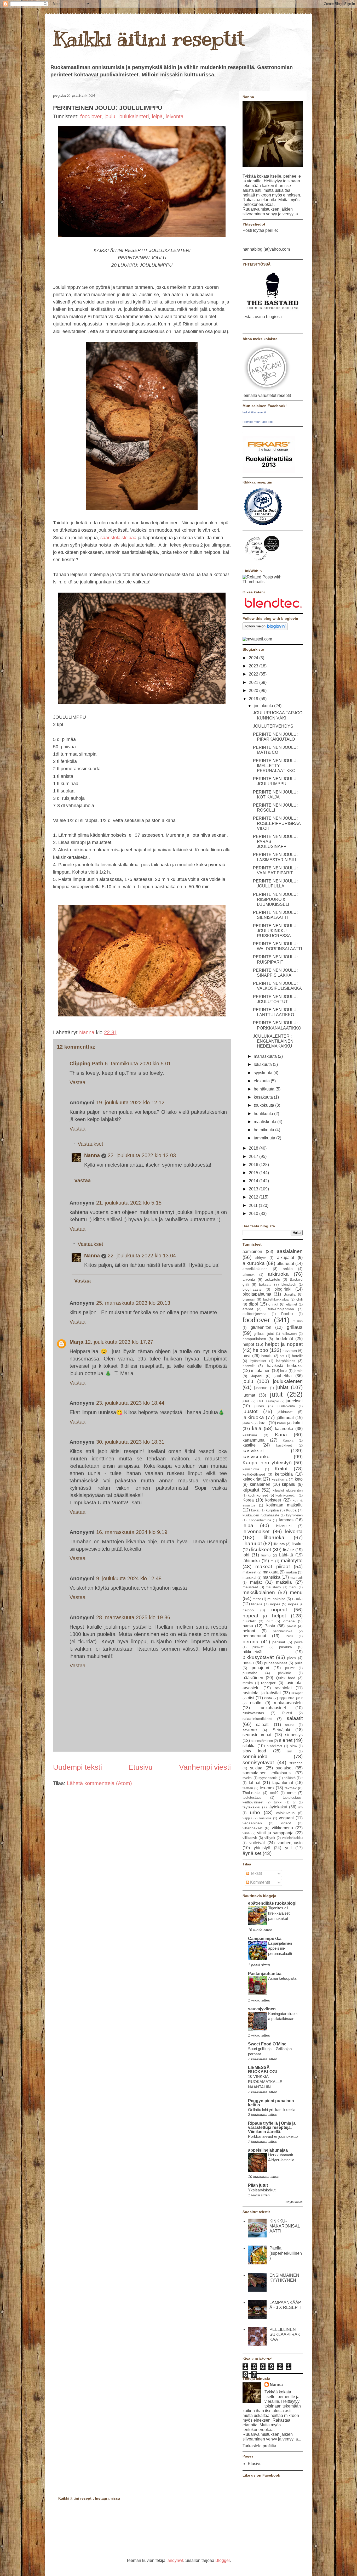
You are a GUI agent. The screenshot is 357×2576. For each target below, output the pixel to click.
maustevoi (274, 1587)
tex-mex (267, 1788)
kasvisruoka (256, 1457)
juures (259, 1406)
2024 (254, 658)
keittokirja (284, 1474)
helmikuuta (264, 1130)
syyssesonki (268, 1778)
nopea (275, 1604)
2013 (254, 1189)
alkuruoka (254, 1263)
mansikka (272, 1577)
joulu (110, 116)
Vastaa (77, 1082)
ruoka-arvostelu (288, 1703)
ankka (288, 1269)
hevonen (290, 1351)
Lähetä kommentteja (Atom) (99, 1783)
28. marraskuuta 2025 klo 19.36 (133, 1617)
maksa (291, 1572)
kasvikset (253, 1451)
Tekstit (255, 1873)
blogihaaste (252, 1289)
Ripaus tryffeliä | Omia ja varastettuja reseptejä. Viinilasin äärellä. (272, 2127)
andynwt (175, 2560)
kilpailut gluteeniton (288, 1490)
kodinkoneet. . (286, 1495)
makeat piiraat (272, 1567)
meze (257, 1599)
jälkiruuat (285, 1418)
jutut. (246, 1401)
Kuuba (291, 1510)
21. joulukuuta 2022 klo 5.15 (129, 1203)
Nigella (257, 1604)
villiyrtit (270, 1838)
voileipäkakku (292, 1838)
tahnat (255, 1783)
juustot (250, 1411)
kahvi (281, 1423)
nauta (297, 1599)
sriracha (296, 1763)
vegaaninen (252, 1823)
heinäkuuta (265, 1089)
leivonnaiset (256, 1531)
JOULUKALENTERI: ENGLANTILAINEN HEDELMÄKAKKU (273, 1041)
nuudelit (249, 1621)
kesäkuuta (264, 1097)
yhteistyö (262, 1848)
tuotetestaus (252, 1798)
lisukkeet (261, 1549)
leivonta (175, 116)
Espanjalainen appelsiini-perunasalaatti (280, 1948)
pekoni (249, 1631)
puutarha (250, 1673)
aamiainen (252, 1252)
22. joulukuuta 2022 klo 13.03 (142, 1155)
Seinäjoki (281, 1730)
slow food (254, 1751)
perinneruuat (254, 1636)
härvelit (249, 1366)
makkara (271, 1572)
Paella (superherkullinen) (286, 2253)
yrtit (288, 1848)
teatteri (248, 1788)
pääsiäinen (253, 1678)
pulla (299, 1663)
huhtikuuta (264, 1114)
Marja (76, 1342)
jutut (276, 1394)
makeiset (249, 1572)
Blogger (223, 2560)
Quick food (286, 1678)
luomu (266, 1555)
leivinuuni (284, 1526)
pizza (292, 1658)
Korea (248, 1500)
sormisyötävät (258, 1762)
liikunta (279, 1544)
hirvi (246, 1356)
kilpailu (289, 1484)
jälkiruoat (285, 1412)
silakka (249, 1746)
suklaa (256, 1768)
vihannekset (252, 1828)
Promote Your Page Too (258, 422)
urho (255, 1812)
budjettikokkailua (276, 1299)
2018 (254, 1148)
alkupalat (286, 1258)
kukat (255, 1510)
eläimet (292, 1304)
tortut (291, 1793)
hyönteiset (258, 1361)
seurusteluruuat (257, 1735)
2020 (254, 691)
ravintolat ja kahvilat (262, 1693)
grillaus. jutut (264, 1334)
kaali (263, 1423)
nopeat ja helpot (264, 1616)
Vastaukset (90, 1144)
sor (290, 1751)
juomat (249, 1395)
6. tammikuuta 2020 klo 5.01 (138, 1064)
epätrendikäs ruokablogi (272, 1903)
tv (294, 1802)
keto (299, 1479)
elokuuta (262, 1081)
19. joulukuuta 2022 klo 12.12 (130, 1103)
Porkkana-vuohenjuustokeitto (273, 2136)
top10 (274, 1793)
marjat (256, 1582)
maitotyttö (292, 1560)
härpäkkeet (286, 1361)
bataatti (265, 1284)
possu (248, 1663)
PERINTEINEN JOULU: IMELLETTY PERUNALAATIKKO (275, 766)
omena (289, 1621)
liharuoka (274, 1537)
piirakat (258, 1647)
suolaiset (284, 1768)
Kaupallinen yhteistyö (267, 1463)
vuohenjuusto (290, 1843)
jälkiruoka (253, 1417)
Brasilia (290, 1294)
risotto (256, 1703)
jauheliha (283, 1376)
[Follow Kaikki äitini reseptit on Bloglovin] (265, 629)
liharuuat (252, 1543)
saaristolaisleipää (118, 538)
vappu (247, 1818)
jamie (298, 1371)
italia (284, 1371)
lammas (286, 1520)
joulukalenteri (134, 116)
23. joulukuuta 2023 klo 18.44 (130, 1403)
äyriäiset (252, 1853)
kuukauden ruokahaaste (261, 1515)
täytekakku (251, 1807)
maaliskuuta (266, 1122)
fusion (298, 1321)
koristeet (273, 1500)
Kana (281, 1435)
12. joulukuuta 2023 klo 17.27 (119, 1342)
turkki (278, 1802)
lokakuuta (263, 1064)
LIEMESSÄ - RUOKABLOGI (262, 2070)
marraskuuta (266, 1056)
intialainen (261, 1371)
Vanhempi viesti (205, 1767)
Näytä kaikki (294, 2202)
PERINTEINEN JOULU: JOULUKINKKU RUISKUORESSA (275, 931)
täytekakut (278, 1807)
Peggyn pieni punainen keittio (271, 2103)
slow (293, 1746)
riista (268, 1698)
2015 (254, 1173)
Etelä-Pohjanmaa (280, 1309)
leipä (157, 116)
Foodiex (287, 1314)
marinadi (296, 1577)
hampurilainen (254, 1339)
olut (270, 1621)
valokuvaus (285, 1813)
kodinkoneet (258, 1495)
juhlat (282, 1387)
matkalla (284, 1582)
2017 (254, 1157)
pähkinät (284, 1673)
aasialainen (290, 1251)
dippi (253, 1304)
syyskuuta (264, 1073)
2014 (254, 1181)
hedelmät (284, 1339)
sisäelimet (275, 1746)
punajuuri (260, 1668)
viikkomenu (282, 1828)
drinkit (273, 1304)
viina (246, 1833)
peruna (251, 1642)
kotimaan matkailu (284, 1505)
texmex (291, 1788)
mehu (293, 1587)
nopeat (279, 1610)
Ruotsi (287, 1713)
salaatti (263, 1725)
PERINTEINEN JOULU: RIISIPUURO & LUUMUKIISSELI (275, 899)
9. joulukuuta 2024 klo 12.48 (129, 1578)
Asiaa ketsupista (282, 1978)
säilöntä (290, 1778)
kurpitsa (272, 1510)
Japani (257, 1376)
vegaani (286, 1818)
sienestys (294, 1735)
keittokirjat (252, 1479)
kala (257, 1428)
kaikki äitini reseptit (254, 412)
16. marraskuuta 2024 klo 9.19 (132, 1532)
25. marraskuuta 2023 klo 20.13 (133, 1303)
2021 (254, 682)
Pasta (270, 1626)
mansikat (249, 1577)
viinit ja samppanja (275, 1833)
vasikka (265, 1818)
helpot (248, 1344)
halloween (289, 1334)
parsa (248, 1626)
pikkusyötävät (258, 1657)
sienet (286, 1740)
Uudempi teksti (77, 1767)
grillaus (295, 1327)
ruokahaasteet (273, 1708)
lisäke (289, 1550)
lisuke (297, 1544)
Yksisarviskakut (262, 2190)
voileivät (257, 1843)
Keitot (281, 1469)
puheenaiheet (276, 1663)
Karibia (288, 1440)
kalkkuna (250, 1435)
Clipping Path (86, 1064)
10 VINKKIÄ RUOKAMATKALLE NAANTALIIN (265, 2082)
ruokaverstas (253, 1713)
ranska (248, 1683)
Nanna (88, 1032)
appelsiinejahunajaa (268, 2150)
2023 (254, 666)
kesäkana (280, 1479)
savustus (250, 1730)
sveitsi (247, 1778)
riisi (251, 1698)
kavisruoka (251, 1469)
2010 (254, 1214)
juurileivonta (286, 1406)
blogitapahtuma (257, 1294)
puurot (290, 1668)
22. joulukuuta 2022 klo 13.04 (142, 1256)
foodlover (91, 116)
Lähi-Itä (286, 1555)
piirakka (286, 1647)
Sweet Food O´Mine (267, 2044)
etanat (248, 1309)
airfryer (261, 1258)
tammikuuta (265, 1138)
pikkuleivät (252, 1652)
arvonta (249, 1279)
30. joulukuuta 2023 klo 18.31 (130, 1442)
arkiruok (249, 1275)
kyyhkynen (294, 1515)
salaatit (295, 1718)
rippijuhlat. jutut (291, 1698)
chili (300, 1299)
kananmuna (254, 1440)
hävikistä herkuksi (285, 1366)
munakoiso (276, 1599)
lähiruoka (251, 1561)
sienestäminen (262, 1741)
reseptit (297, 1693)
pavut (291, 1626)
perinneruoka (283, 1631)
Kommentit (260, 1882)
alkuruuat (285, 1264)
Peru (289, 1636)
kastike (249, 1445)
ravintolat (283, 1688)
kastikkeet (284, 1445)
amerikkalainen (255, 1269)
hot (282, 1356)
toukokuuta (264, 1105)
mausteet (250, 1587)
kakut (298, 1423)
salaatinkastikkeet (257, 1719)
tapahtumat (283, 1783)
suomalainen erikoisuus (267, 1773)
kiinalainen (260, 1484)
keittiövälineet (254, 1474)
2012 (254, 1197)
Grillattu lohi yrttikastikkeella (272, 2110)
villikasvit (250, 1838)
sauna (290, 1725)
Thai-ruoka (252, 1793)
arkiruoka (278, 1274)
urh (300, 1807)
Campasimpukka (265, 1939)
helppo (260, 1350)
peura (298, 1642)
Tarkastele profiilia (259, 2446)
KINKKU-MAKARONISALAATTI (285, 2226)
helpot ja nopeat (284, 1344)
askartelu (273, 1279)
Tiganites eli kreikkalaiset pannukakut (279, 1913)
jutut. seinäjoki (268, 1401)
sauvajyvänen (262, 2009)
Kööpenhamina (260, 1520)
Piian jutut (258, 2185)
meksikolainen (259, 1592)
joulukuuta (264, 706)
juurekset (294, 1401)
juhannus (261, 1388)
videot (286, 1823)
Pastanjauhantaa (265, 1974)
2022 (254, 674)
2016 (254, 1165)
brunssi (249, 1299)
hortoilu (267, 1356)
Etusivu (140, 1767)
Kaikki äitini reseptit (149, 39)
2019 (254, 699)
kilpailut (251, 1490)
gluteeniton (261, 1327)
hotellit (297, 1356)
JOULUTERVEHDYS (273, 726)
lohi (246, 1555)
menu (296, 1592)
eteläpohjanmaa (254, 1314)
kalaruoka (284, 1429)
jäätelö (247, 1423)
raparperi (269, 1683)
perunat (279, 1642)
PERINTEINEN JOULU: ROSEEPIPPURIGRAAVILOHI (277, 823)
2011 (254, 1205)
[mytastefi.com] (257, 639)
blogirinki (283, 1289)
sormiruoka (255, 1756)
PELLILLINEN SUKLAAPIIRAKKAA (285, 2334)
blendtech (289, 1284)
